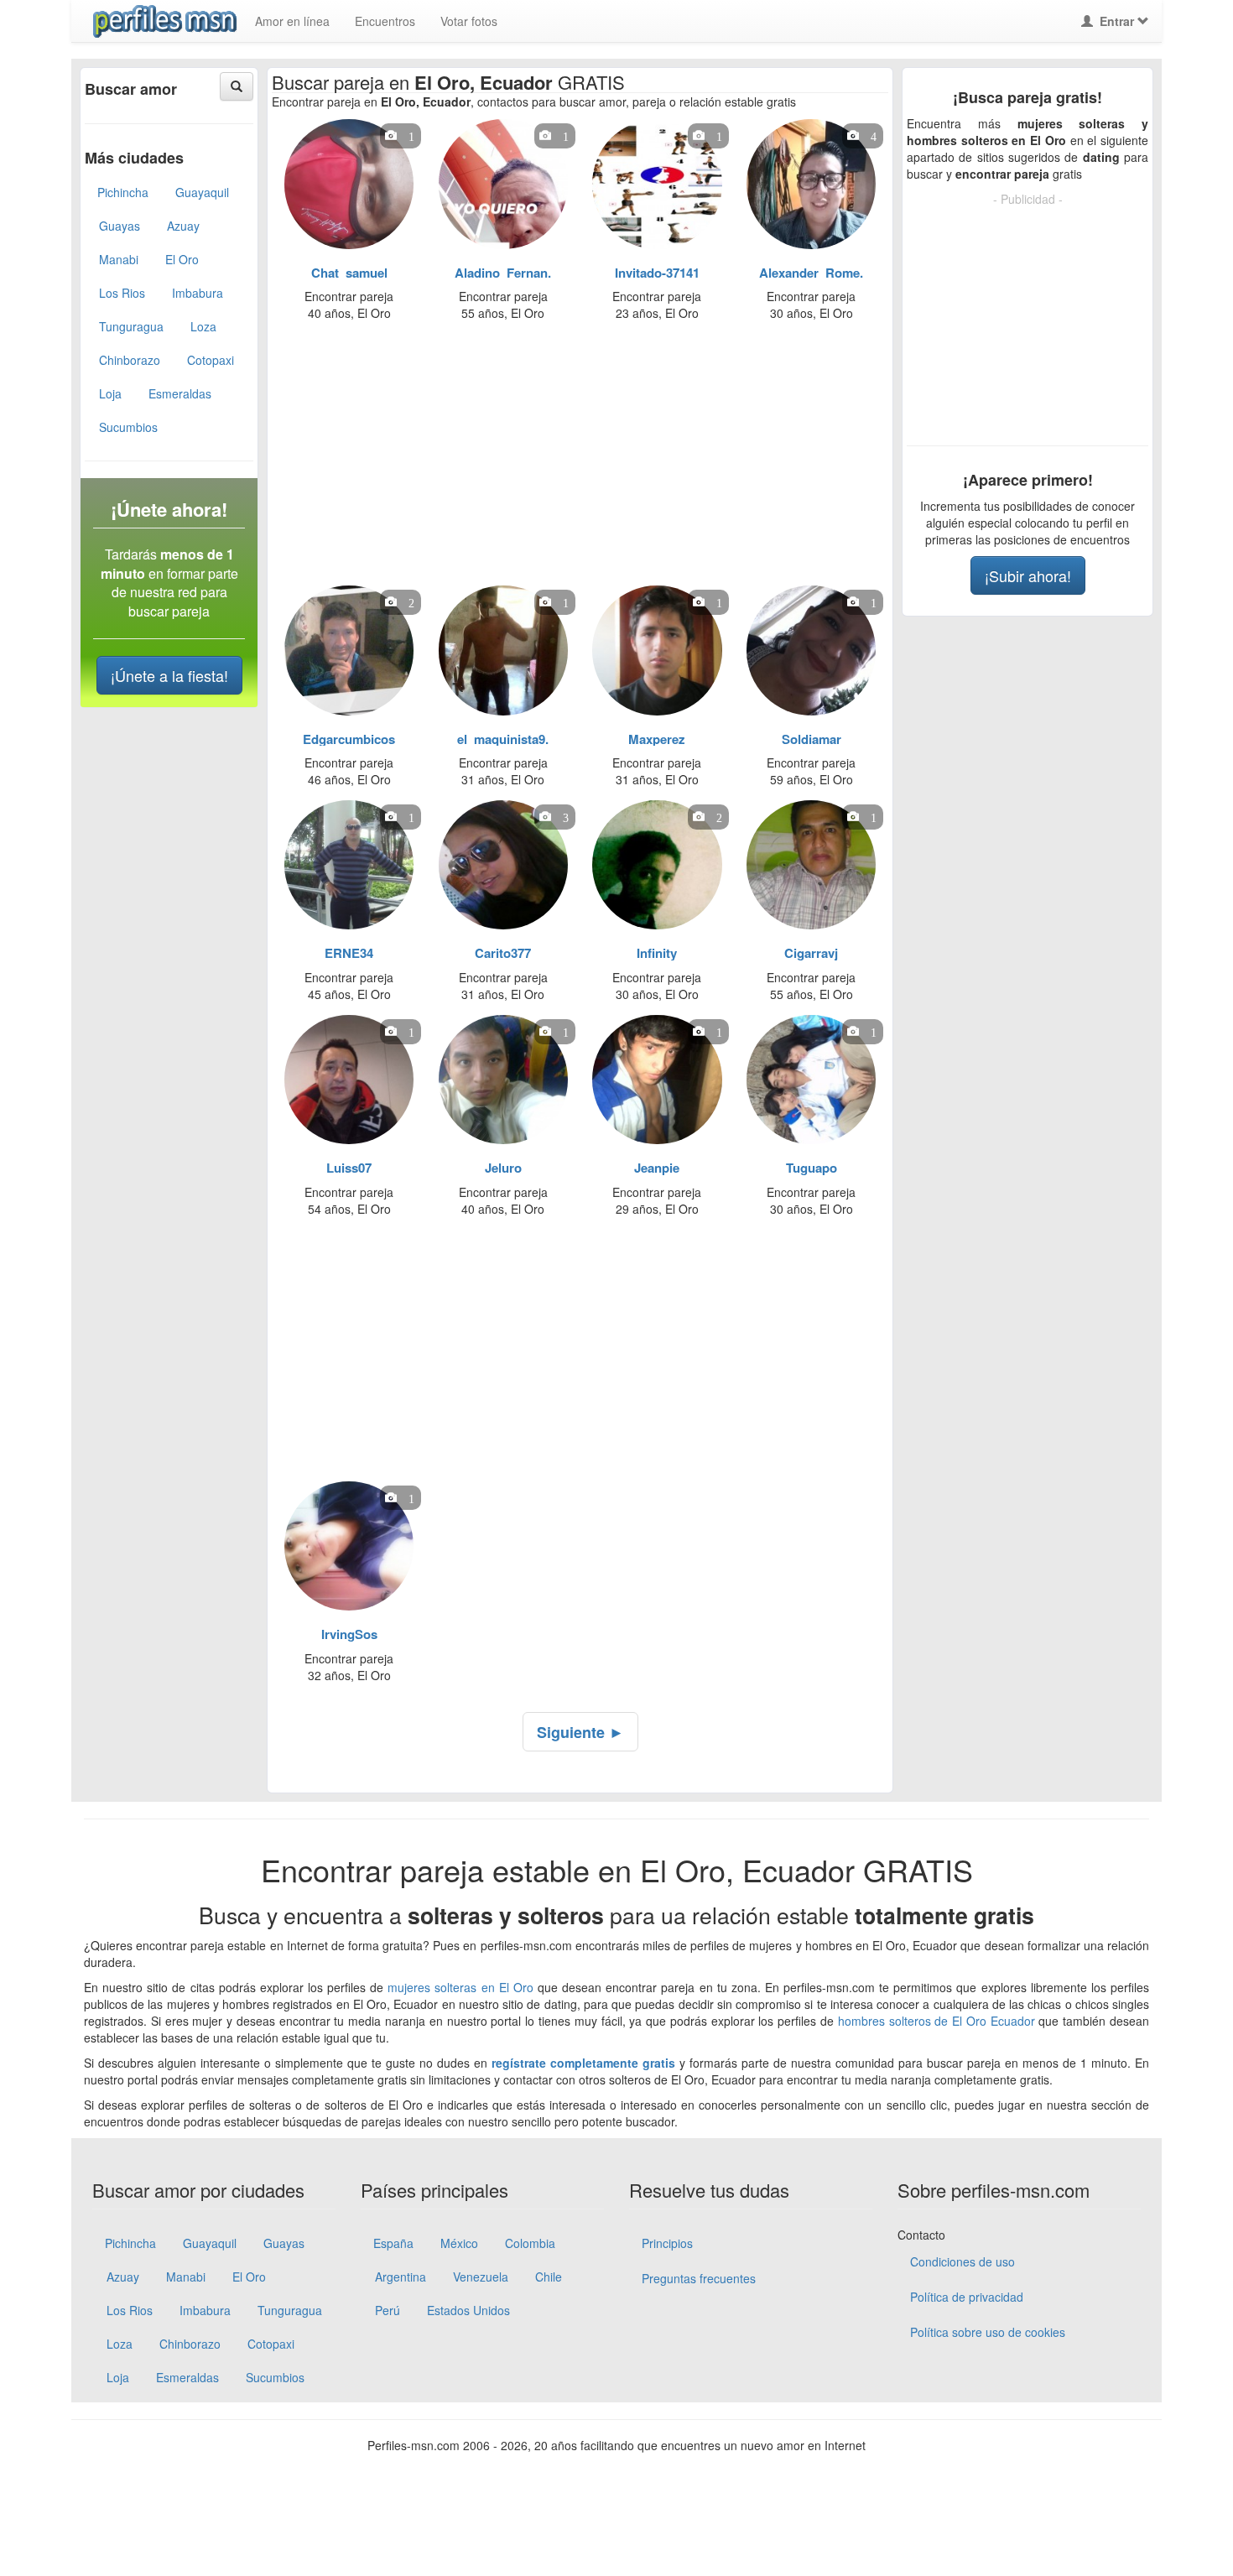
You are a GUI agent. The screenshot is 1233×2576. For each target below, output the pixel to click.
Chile (549, 2277)
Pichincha (123, 192)
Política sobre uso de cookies (988, 2332)
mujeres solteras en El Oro (460, 1987)
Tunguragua (131, 326)
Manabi (119, 259)
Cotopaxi (211, 360)
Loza (203, 326)
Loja (110, 393)
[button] (237, 86)
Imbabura (198, 293)
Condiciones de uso (962, 2261)
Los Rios (122, 293)
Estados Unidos (468, 2310)
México (459, 2243)
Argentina (401, 2277)
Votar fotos (469, 21)
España (393, 2243)
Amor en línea (292, 21)
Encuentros (385, 21)
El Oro (182, 259)
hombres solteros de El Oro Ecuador (936, 2021)
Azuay (183, 226)
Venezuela (481, 2277)
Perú (388, 2310)
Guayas (120, 226)
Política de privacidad (967, 2297)
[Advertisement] (570, 459)
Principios (667, 2243)
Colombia (530, 2243)
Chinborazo (130, 360)
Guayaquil (202, 192)
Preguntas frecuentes (699, 2278)
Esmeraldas (180, 393)
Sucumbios (128, 427)
